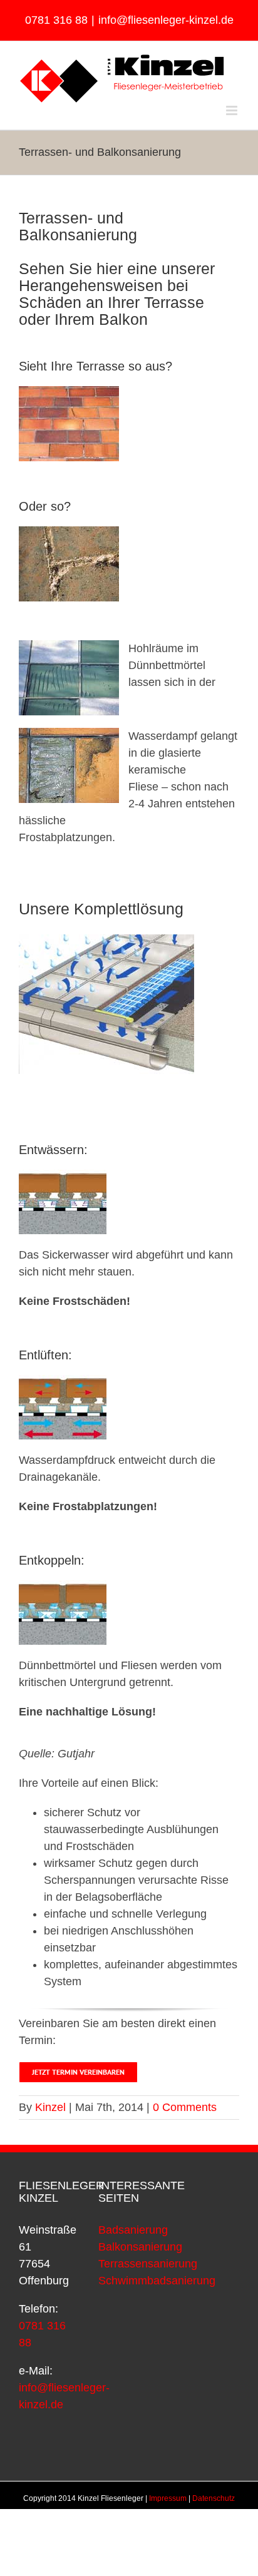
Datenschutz (214, 2498)
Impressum (168, 2498)
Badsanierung (133, 2230)
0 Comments (185, 2107)
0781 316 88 (56, 20)
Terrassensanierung (148, 2264)
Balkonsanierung (140, 2247)
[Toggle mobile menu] (233, 110)
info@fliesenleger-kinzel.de (166, 20)
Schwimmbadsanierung (157, 2281)
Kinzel (50, 2107)
